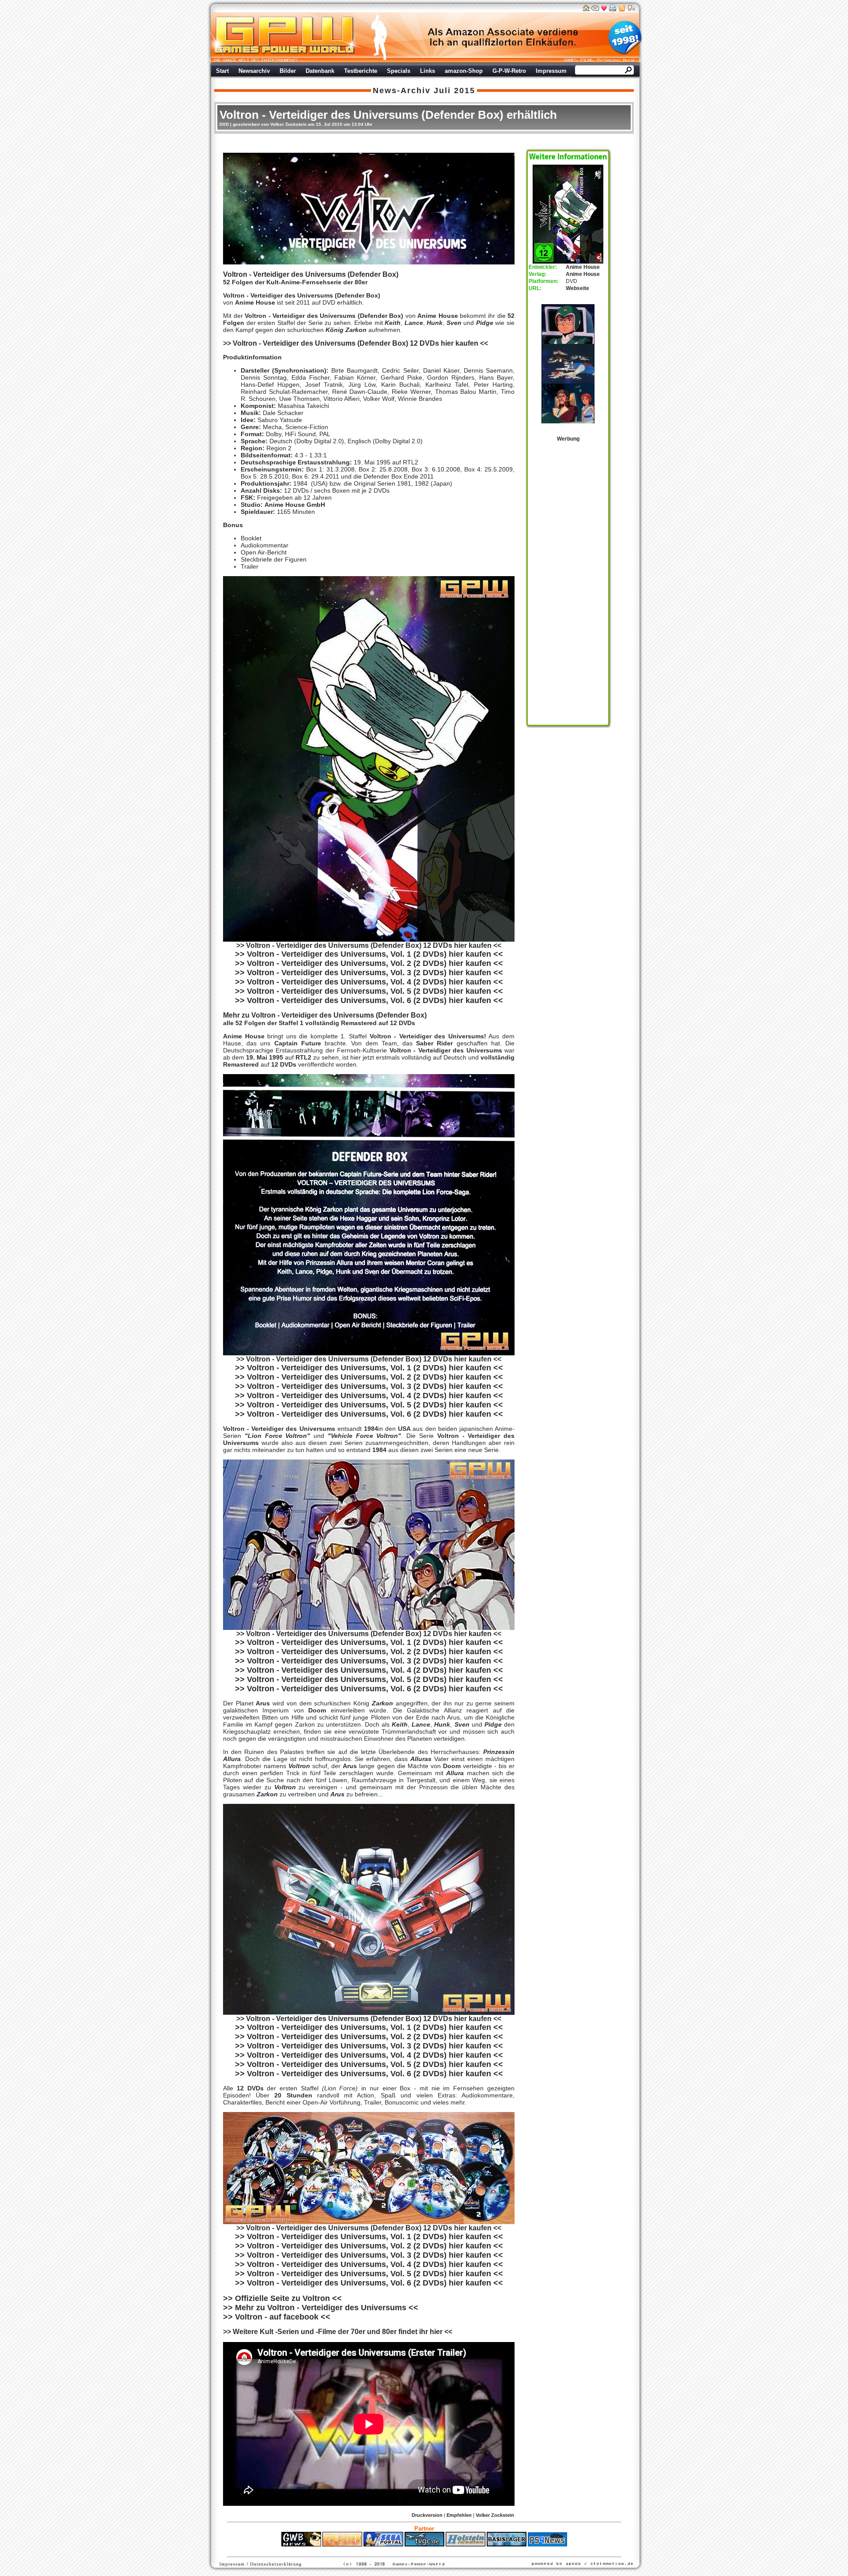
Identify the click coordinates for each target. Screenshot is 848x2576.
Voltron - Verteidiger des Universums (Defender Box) (302, 295)
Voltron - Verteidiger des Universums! (428, 1036)
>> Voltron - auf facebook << (277, 2317)
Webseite (577, 288)
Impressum (551, 71)
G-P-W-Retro (509, 71)
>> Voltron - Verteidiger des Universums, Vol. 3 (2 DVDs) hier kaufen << (369, 973)
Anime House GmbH (295, 505)
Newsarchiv (254, 71)
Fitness (409, 2551)
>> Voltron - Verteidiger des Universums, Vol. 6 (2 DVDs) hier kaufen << (369, 1000)
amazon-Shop (464, 71)
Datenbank (320, 71)
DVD (224, 124)
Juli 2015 (454, 91)
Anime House (255, 302)
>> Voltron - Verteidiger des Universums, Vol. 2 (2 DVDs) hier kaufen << (369, 963)
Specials (399, 71)
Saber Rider (436, 1043)
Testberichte (361, 71)
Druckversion (427, 2515)
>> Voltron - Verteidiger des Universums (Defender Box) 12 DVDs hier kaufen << (369, 1359)
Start (222, 71)
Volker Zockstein (495, 2515)
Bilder (288, 71)
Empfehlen (459, 2515)
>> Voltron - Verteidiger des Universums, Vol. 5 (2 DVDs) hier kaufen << (369, 991)
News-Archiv (402, 91)
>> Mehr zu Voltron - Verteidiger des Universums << (321, 2308)
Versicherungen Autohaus (452, 2551)
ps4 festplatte (381, 2551)
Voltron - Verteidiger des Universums (446, 1050)
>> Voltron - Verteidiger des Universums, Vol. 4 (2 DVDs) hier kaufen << (369, 982)
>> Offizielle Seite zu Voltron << (282, 2298)
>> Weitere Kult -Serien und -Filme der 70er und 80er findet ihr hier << (338, 2332)
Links (428, 71)
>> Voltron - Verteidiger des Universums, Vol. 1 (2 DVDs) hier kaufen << (369, 954)
